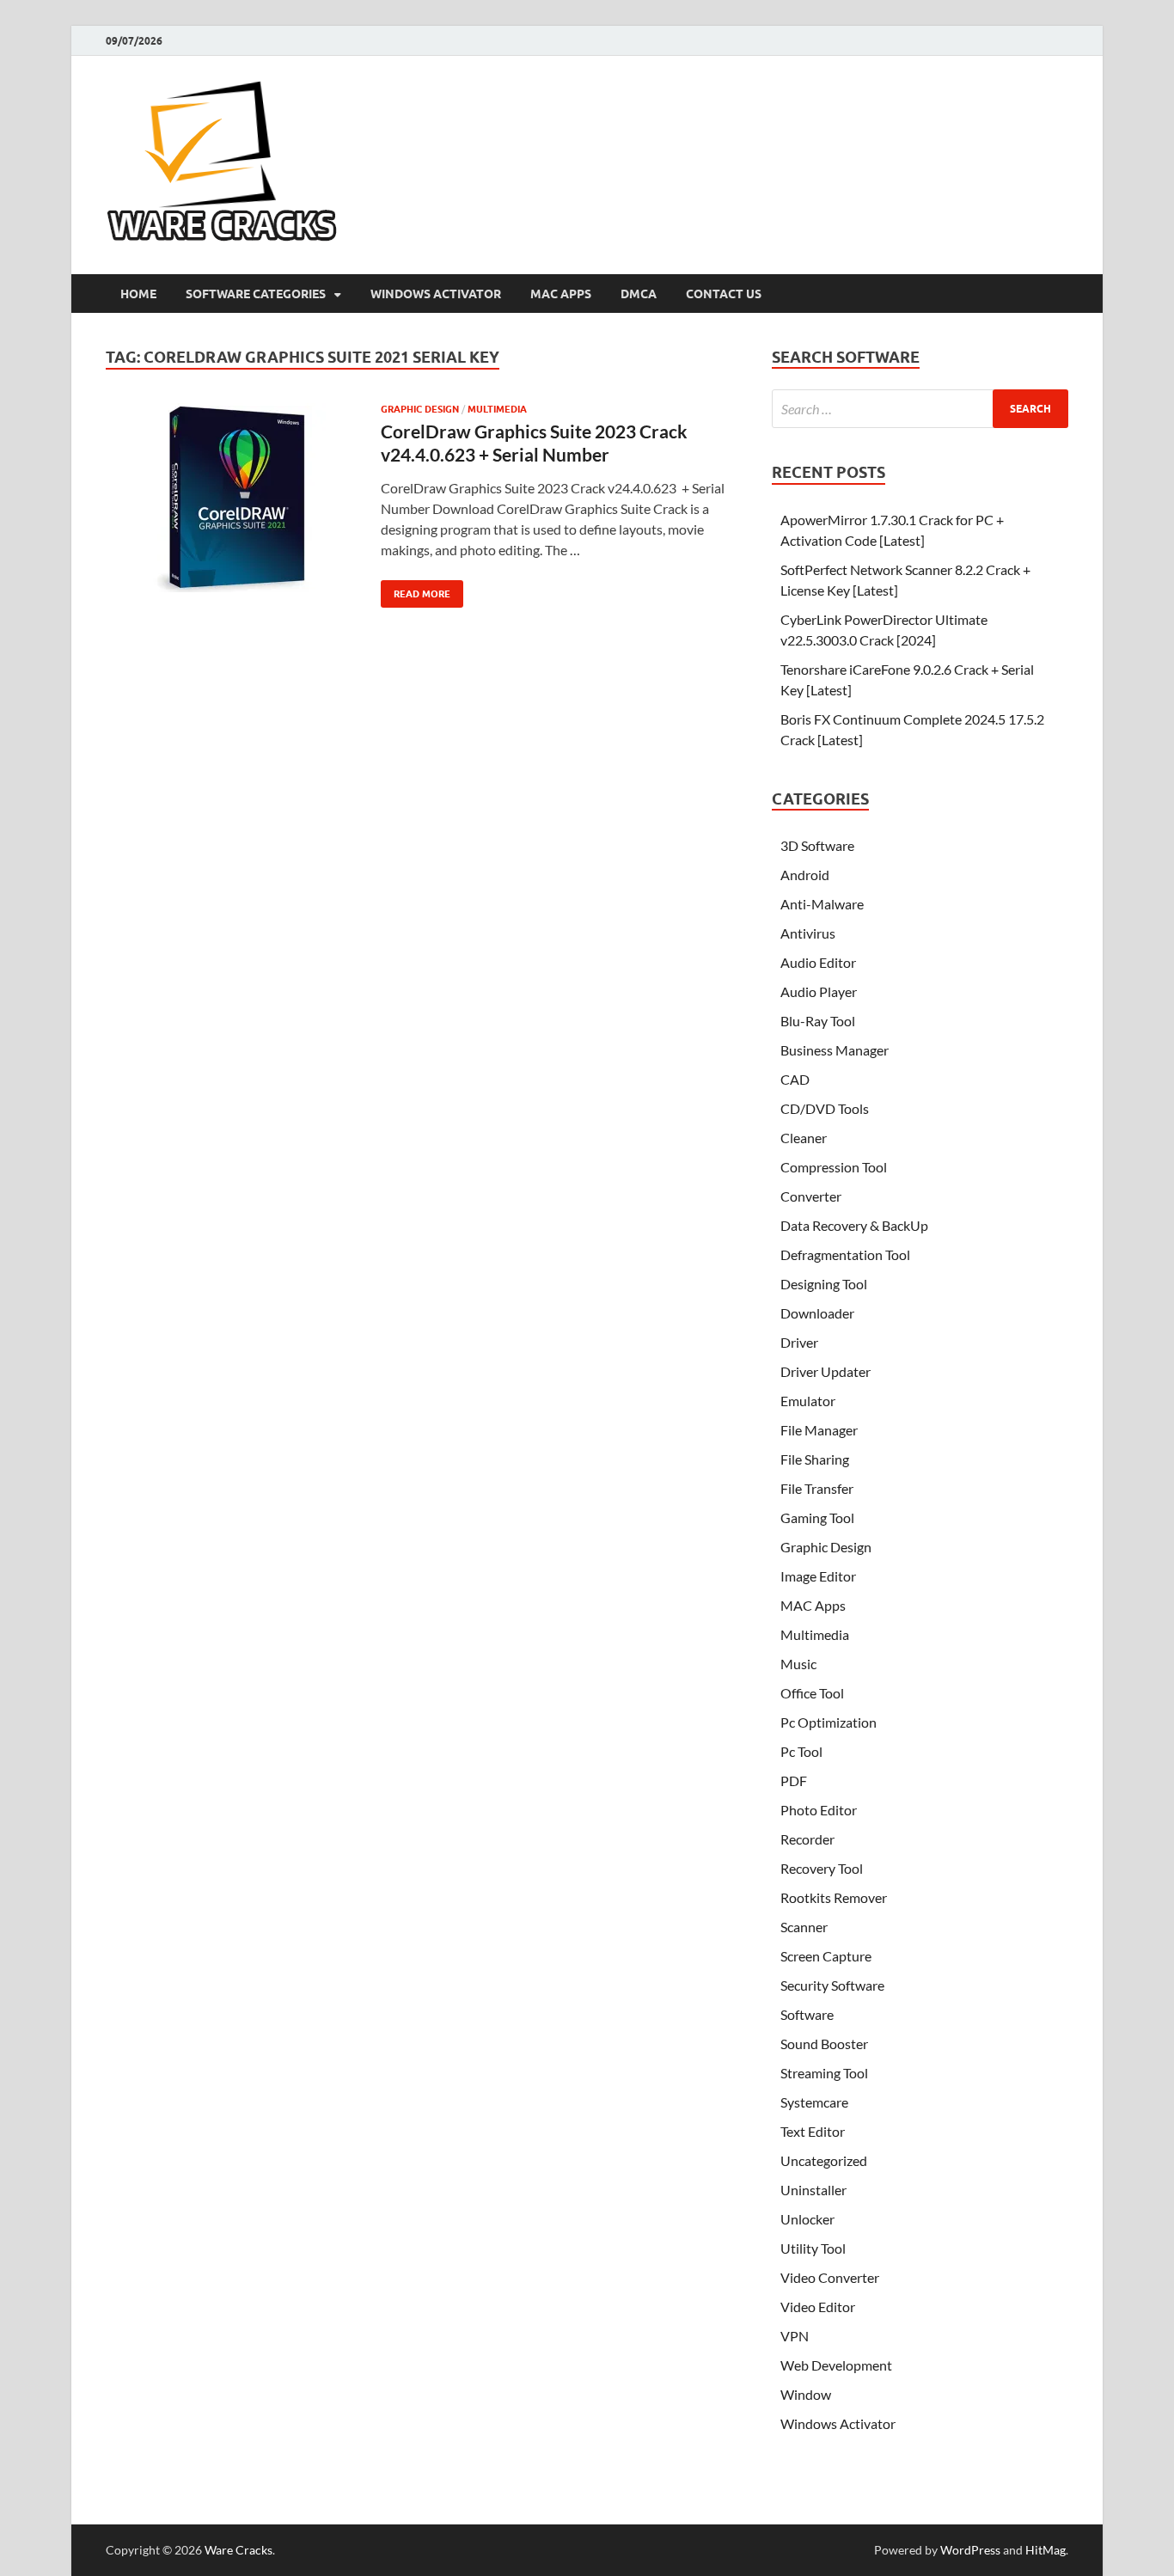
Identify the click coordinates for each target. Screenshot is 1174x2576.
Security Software (832, 1985)
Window (806, 2394)
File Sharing (815, 1459)
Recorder (807, 1839)
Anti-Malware (822, 904)
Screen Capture (826, 1956)
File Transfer (817, 1488)
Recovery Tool (822, 1868)
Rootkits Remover (834, 1897)
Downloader (817, 1313)
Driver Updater (825, 1371)
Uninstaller (813, 2190)
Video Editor (818, 2307)
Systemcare (814, 2102)
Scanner (804, 1927)
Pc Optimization (829, 1722)
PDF (794, 1781)
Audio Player (819, 991)
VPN (795, 2336)
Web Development (836, 2365)
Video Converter (830, 2277)
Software (807, 2014)
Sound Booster (824, 2044)
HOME (138, 294)
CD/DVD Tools (825, 1108)
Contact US (724, 294)
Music (798, 1664)
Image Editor (818, 1576)
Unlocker (807, 2219)
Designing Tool (824, 1284)
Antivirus (808, 933)
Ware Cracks (238, 2550)
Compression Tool (834, 1167)
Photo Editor (819, 1810)
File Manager (819, 1430)
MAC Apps (561, 294)
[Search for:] (920, 409)
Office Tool (812, 1693)
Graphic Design (420, 409)
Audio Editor (818, 962)
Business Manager (835, 1050)
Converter (811, 1196)
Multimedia (497, 409)
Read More (416, 590)
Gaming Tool (817, 1517)
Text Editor (813, 2131)
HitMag (1046, 2550)
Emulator (808, 1401)
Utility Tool (813, 2248)
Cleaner (804, 1138)
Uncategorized (824, 2160)
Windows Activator (436, 294)
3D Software (817, 845)
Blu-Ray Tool (818, 1021)
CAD (795, 1079)
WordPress (970, 2550)
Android (805, 875)
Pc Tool (801, 1751)
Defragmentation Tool (845, 1254)
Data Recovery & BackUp (854, 1225)
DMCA (639, 294)
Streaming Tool (824, 2073)
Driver (799, 1342)
